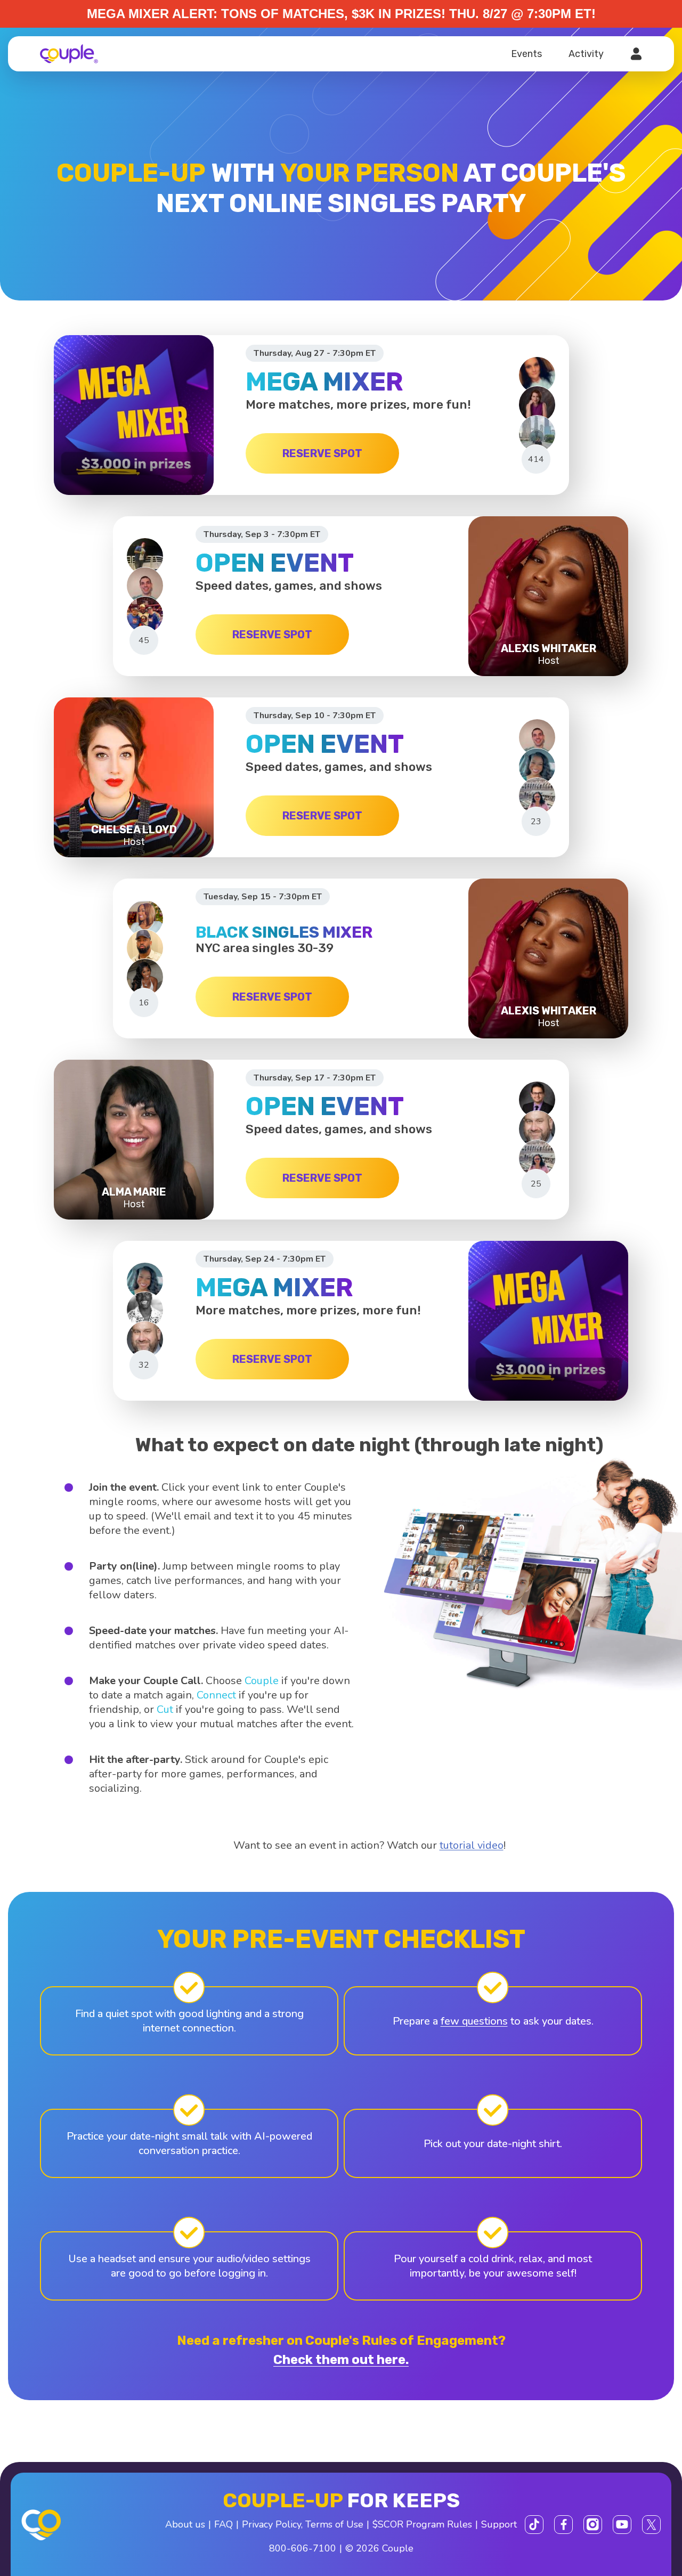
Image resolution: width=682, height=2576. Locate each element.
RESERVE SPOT (322, 453)
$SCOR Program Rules (422, 2524)
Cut (165, 1709)
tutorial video (472, 1845)
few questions (474, 2021)
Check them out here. (341, 2360)
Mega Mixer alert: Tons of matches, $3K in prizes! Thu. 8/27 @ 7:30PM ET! (341, 14)
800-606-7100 (303, 2548)
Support (499, 2524)
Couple (262, 1681)
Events (526, 54)
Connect (216, 1695)
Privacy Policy (271, 2524)
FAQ (224, 2524)
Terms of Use (334, 2524)
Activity (586, 54)
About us (185, 2524)
